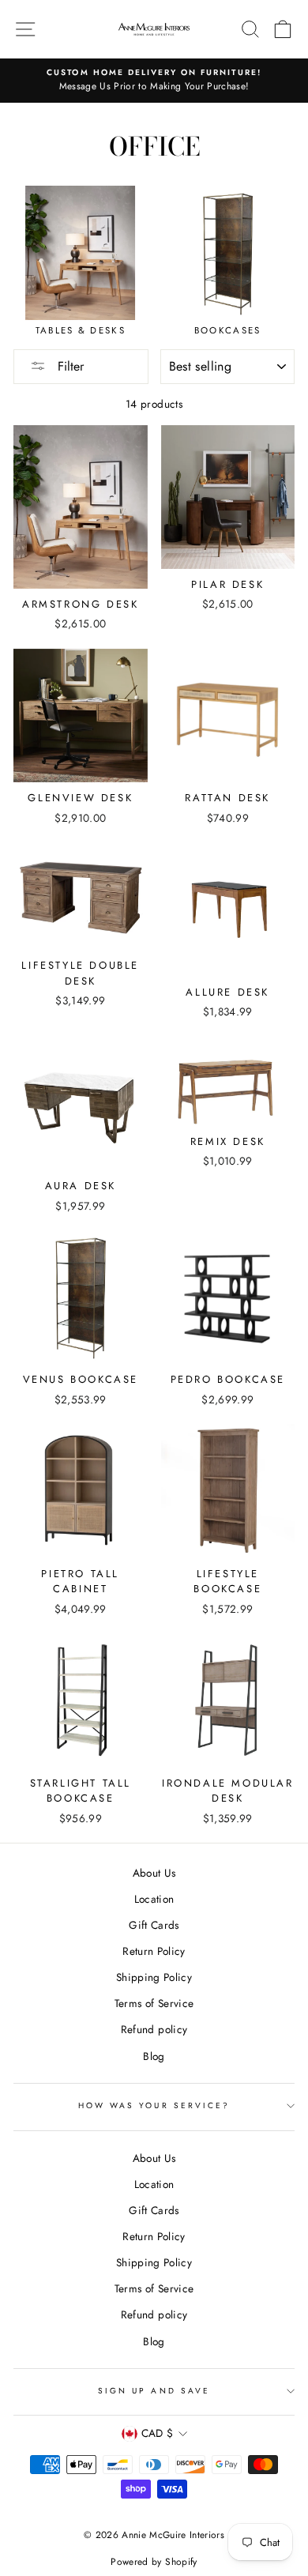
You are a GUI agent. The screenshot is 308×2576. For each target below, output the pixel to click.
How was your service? (154, 2105)
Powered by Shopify (154, 2562)
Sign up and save (154, 2391)
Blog (154, 2056)
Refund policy (154, 2029)
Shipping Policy (154, 1977)
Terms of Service (154, 2003)
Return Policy (154, 1951)
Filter (69, 366)
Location (154, 1899)
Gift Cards (154, 1925)
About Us (154, 1873)
